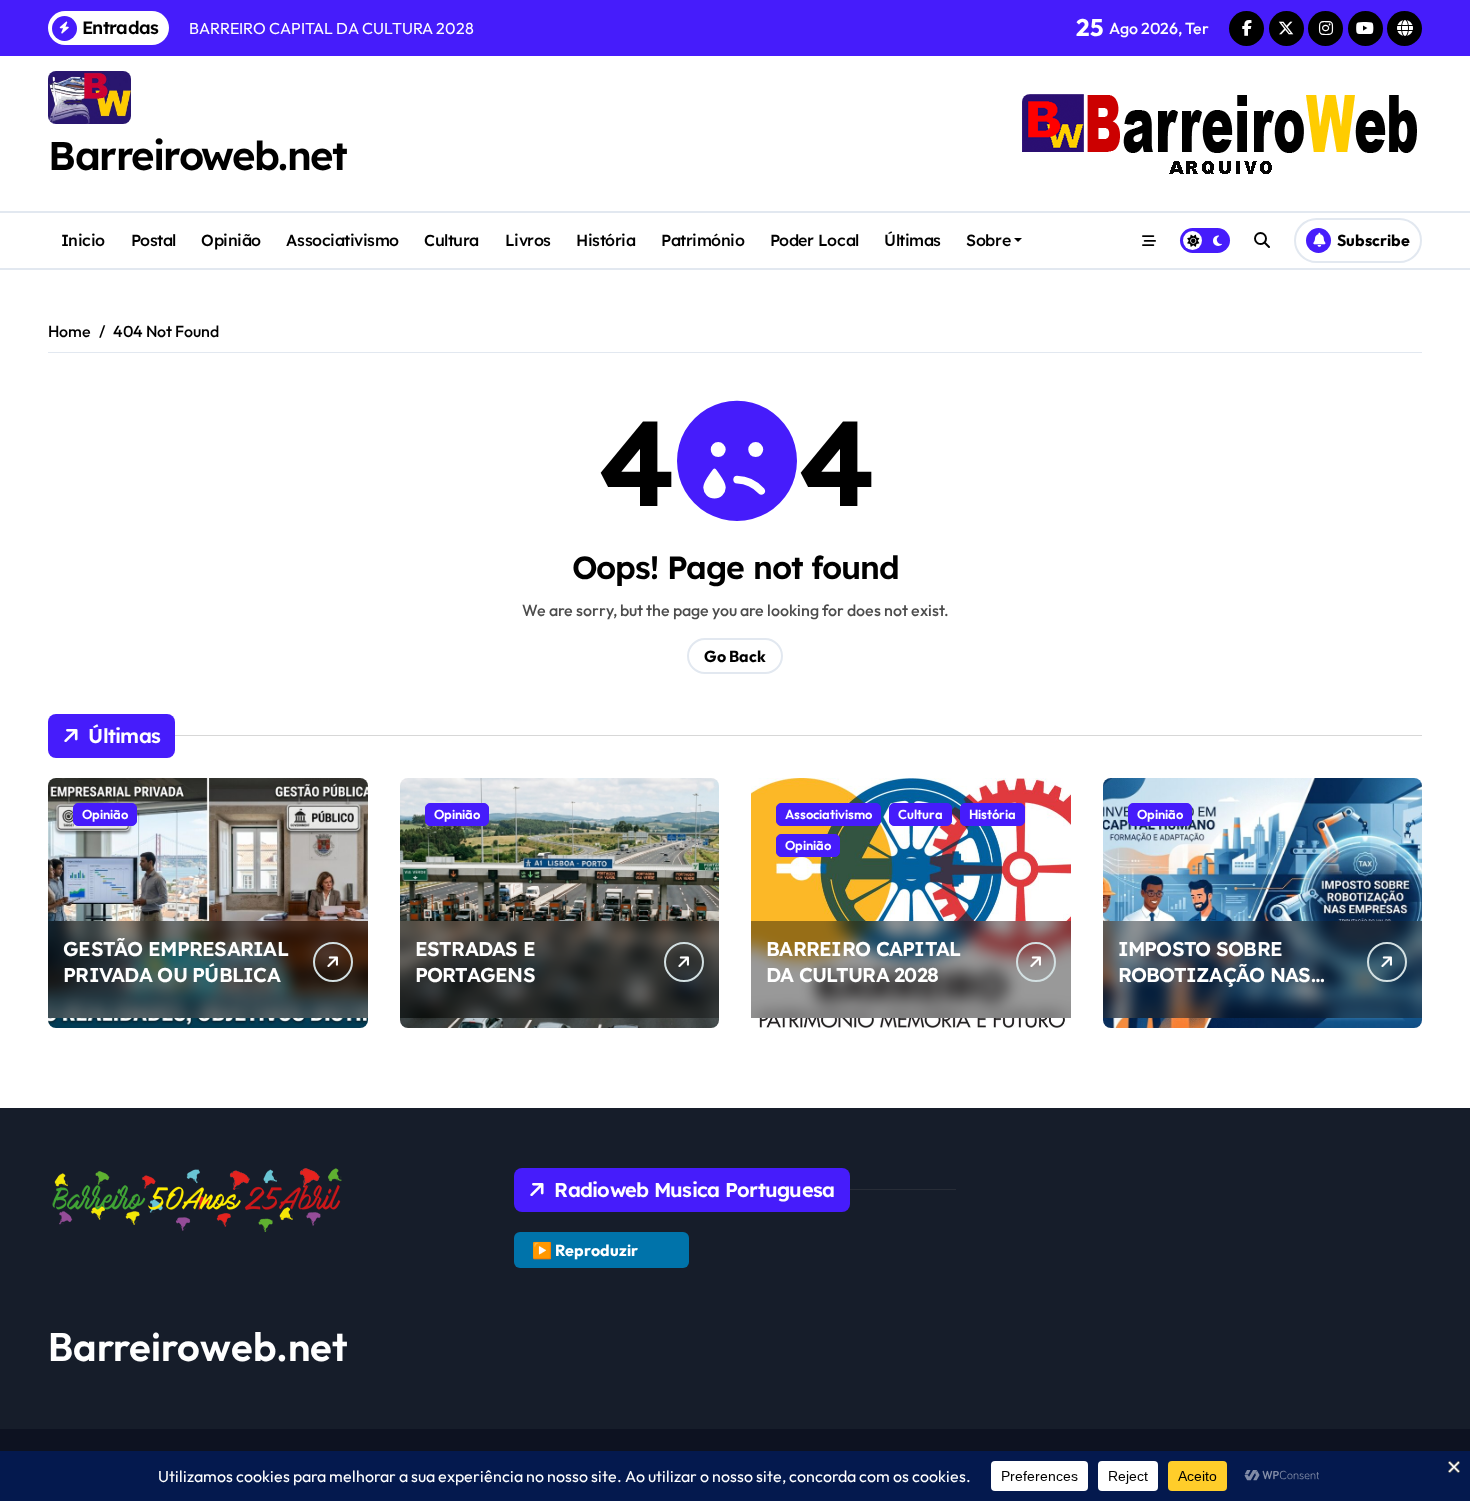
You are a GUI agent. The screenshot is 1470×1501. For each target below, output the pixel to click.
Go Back (735, 656)
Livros (528, 240)
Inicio (83, 240)
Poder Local (814, 240)
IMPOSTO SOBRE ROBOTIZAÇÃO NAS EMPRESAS (1214, 974)
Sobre (988, 240)
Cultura (451, 240)
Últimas (912, 240)
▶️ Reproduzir (585, 1250)
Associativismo (342, 240)
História (605, 240)
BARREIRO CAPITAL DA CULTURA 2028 (863, 961)
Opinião (231, 240)
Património (702, 240)
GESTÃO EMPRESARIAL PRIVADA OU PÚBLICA (175, 961)
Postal (153, 240)
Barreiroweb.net (197, 155)
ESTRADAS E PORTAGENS (475, 961)
